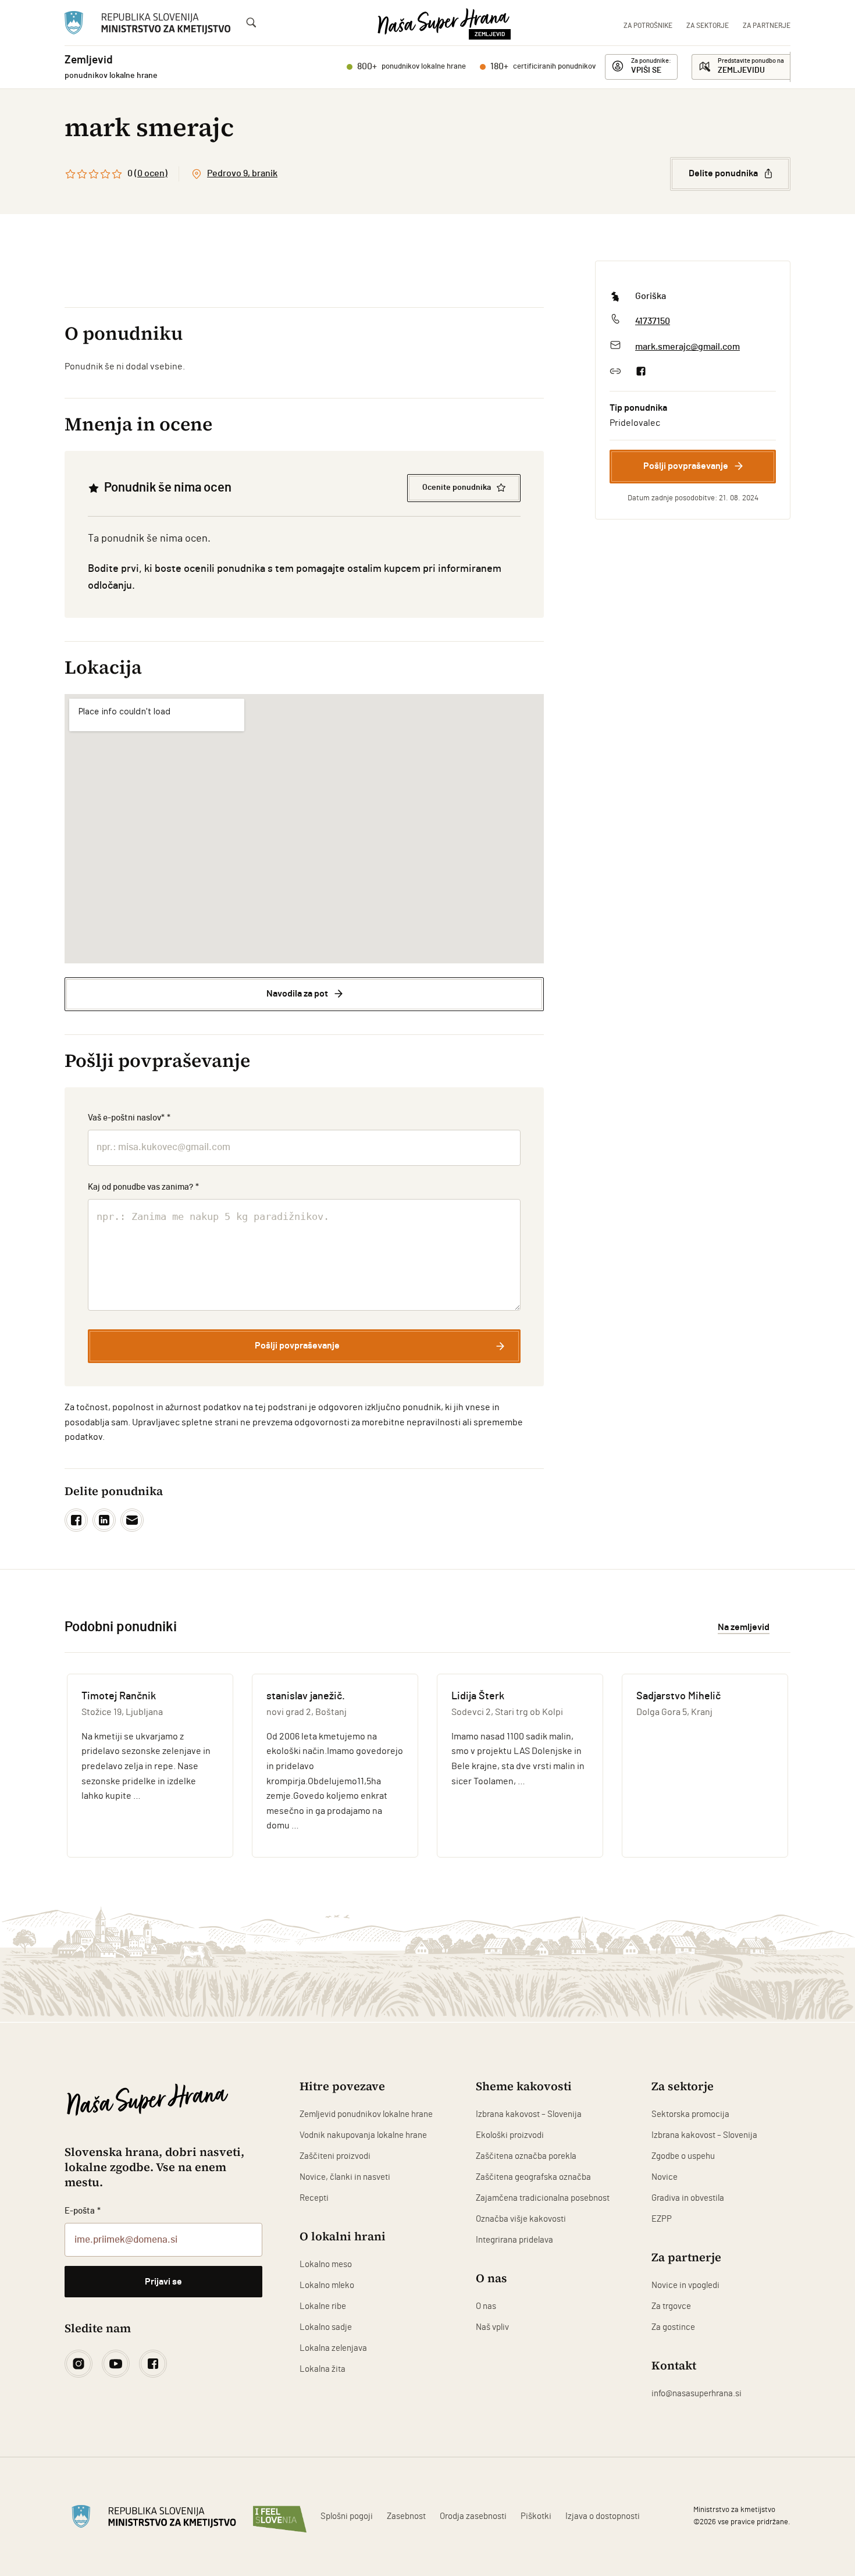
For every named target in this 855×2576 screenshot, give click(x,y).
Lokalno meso (326, 2264)
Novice (665, 2177)
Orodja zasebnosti (473, 2516)
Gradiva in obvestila (688, 2198)
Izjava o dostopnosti (603, 2516)
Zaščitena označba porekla (526, 2156)
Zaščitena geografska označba (533, 2177)
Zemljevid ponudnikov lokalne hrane (366, 2114)
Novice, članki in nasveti (345, 2177)
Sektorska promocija (690, 2114)
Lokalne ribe (323, 2306)
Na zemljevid (744, 1627)
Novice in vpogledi (685, 2285)
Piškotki (536, 2516)
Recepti (314, 2198)
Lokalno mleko (327, 2285)
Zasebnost (406, 2516)
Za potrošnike (648, 26)
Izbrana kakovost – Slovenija (529, 2114)
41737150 (653, 321)
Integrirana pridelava (514, 2240)
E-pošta (83, 2211)
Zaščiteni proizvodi (335, 2156)
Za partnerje (767, 26)
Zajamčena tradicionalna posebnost (543, 2198)
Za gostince (673, 2327)
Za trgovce (671, 2306)
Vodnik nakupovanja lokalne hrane (363, 2135)
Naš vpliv (492, 2327)
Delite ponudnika (723, 173)
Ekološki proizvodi (510, 2135)
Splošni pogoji (347, 2516)
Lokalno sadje (326, 2327)
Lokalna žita (323, 2369)
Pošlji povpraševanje (686, 466)
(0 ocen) (151, 173)
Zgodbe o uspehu (683, 2156)
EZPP (662, 2219)
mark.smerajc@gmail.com (687, 347)
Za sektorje (708, 26)
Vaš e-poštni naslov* (129, 1118)
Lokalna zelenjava (333, 2348)
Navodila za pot (297, 994)
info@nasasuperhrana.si (697, 2394)
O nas (486, 2306)
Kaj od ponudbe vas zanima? (143, 1187)
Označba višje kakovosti (521, 2219)
